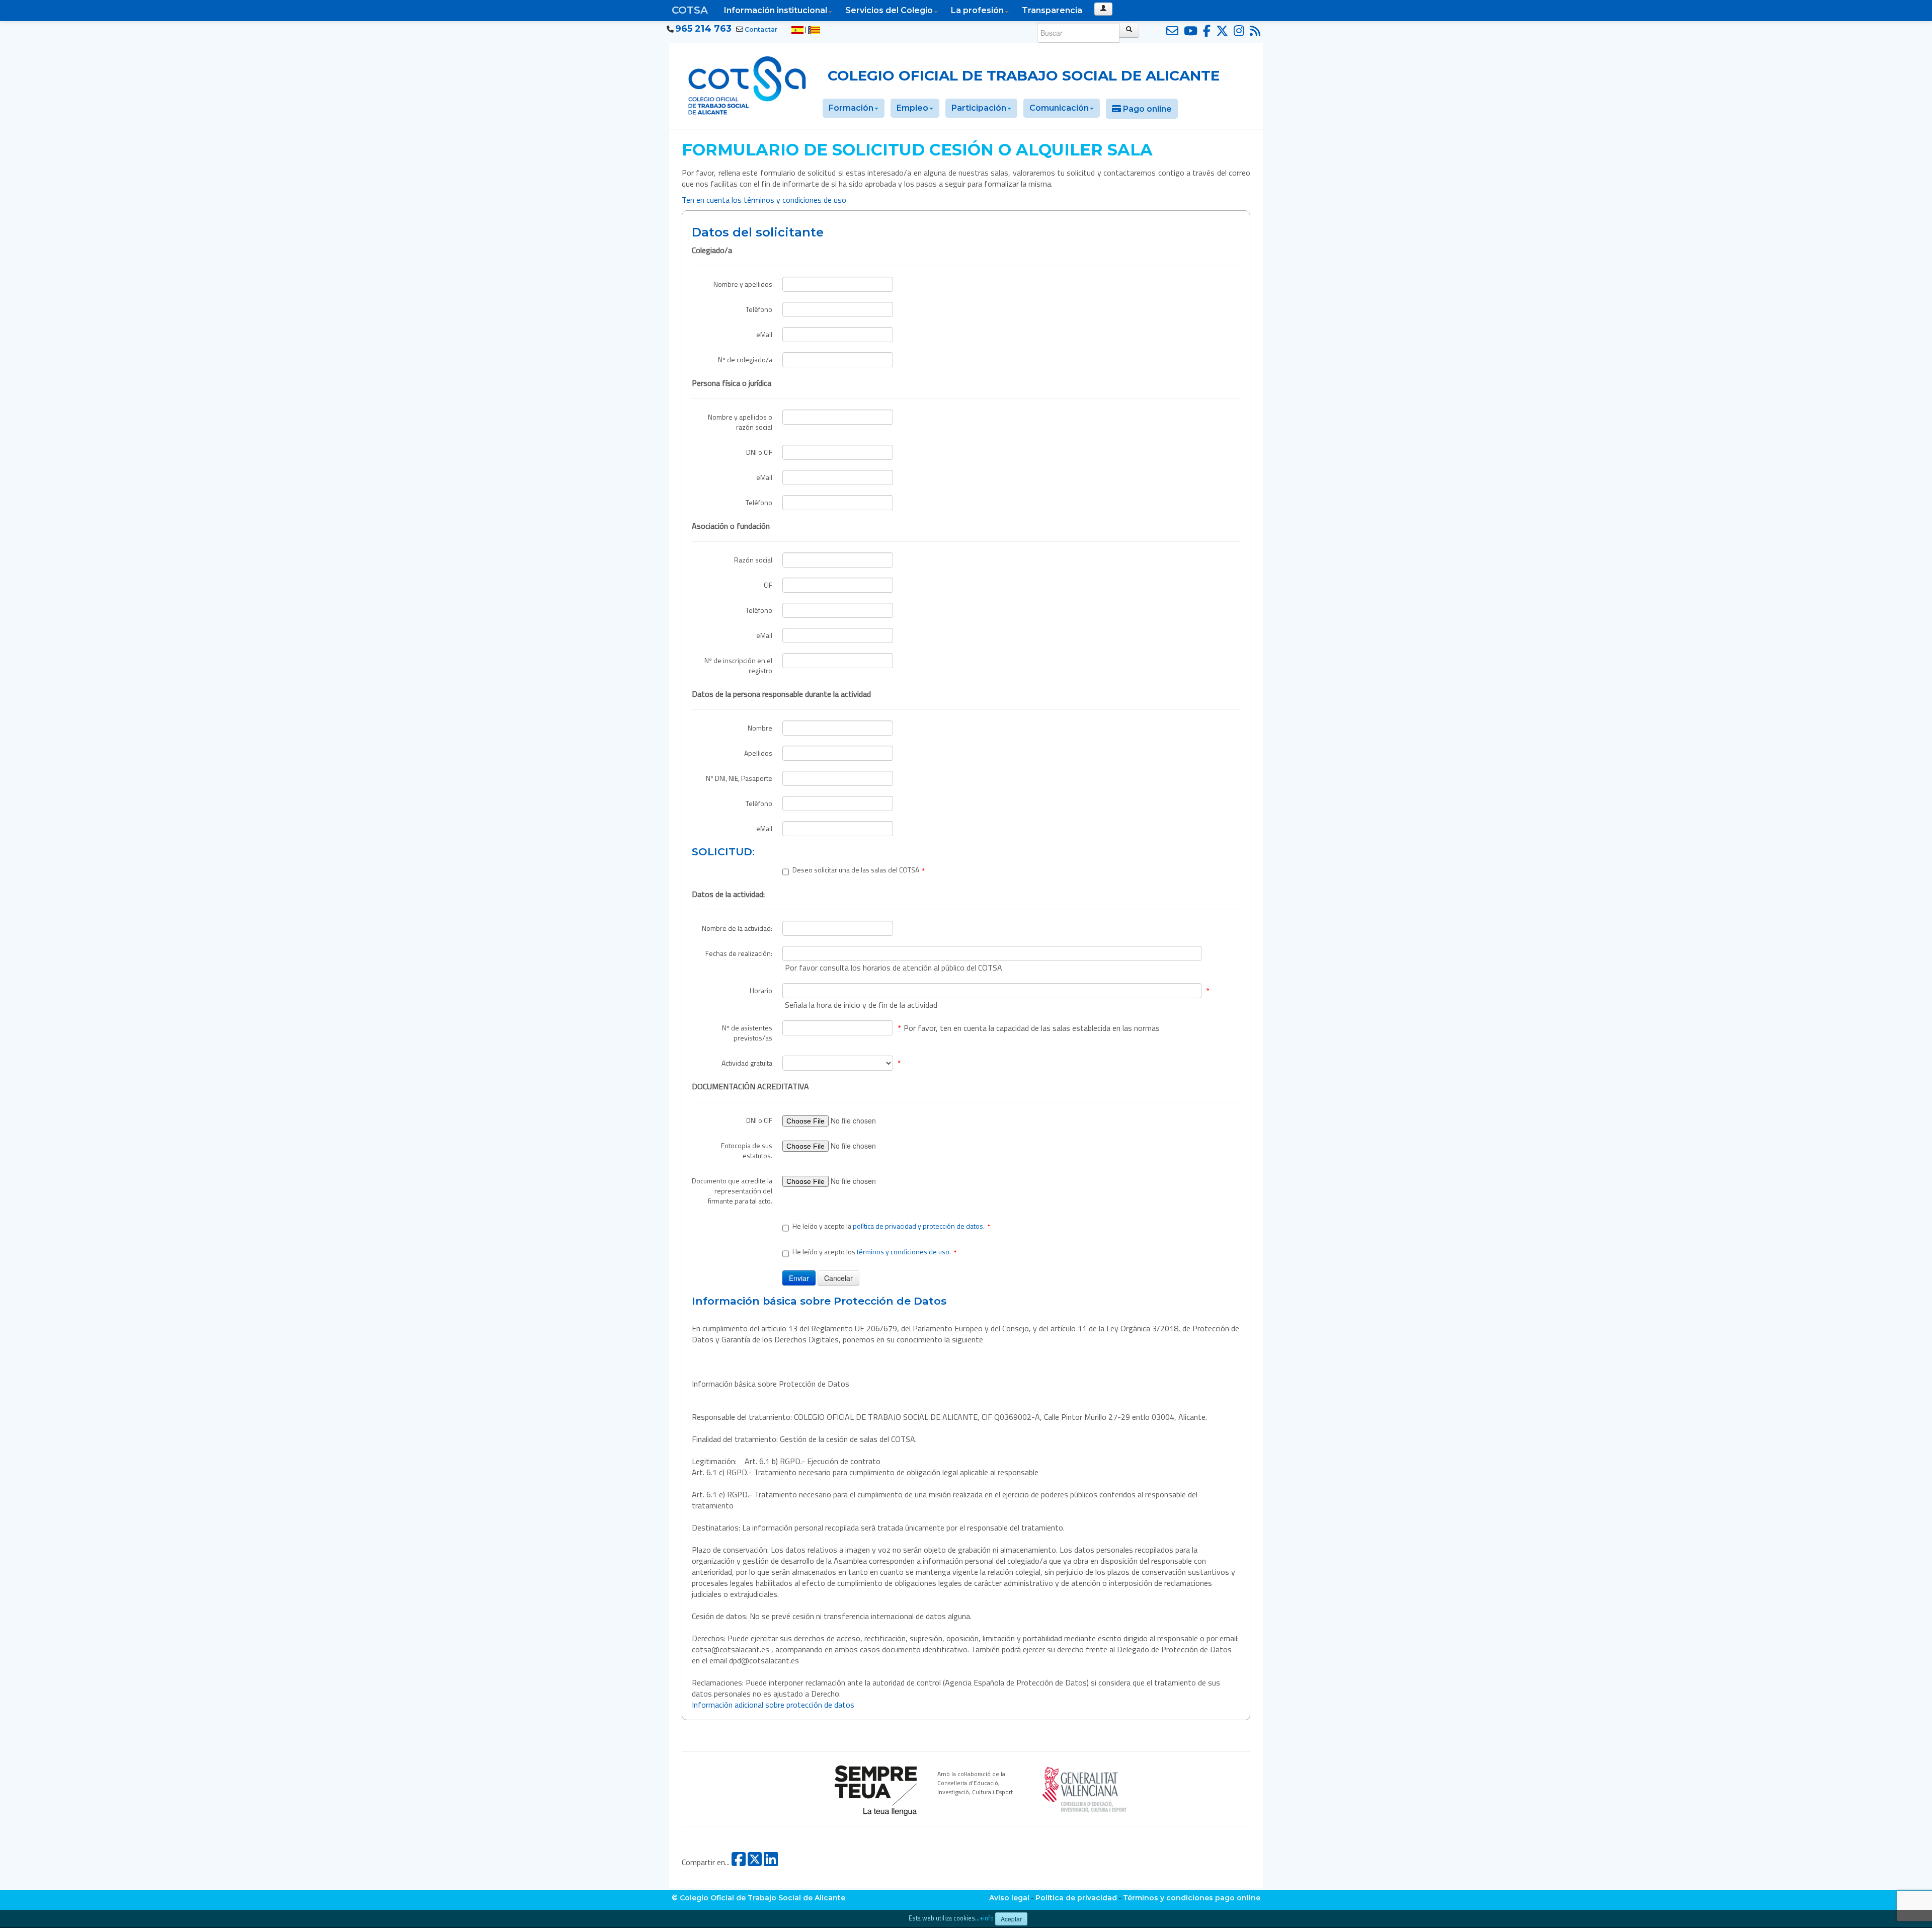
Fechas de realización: (739, 953)
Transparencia (1052, 10)
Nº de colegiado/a (745, 359)
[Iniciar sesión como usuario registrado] (1103, 9)
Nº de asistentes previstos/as (747, 1033)
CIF (768, 585)
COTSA (690, 10)
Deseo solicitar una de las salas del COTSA (859, 870)
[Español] (797, 30)
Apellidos (758, 753)
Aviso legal (1009, 1898)
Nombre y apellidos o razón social (740, 422)
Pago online (1146, 109)
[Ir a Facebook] (1205, 31)
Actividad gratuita (747, 1063)
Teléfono (759, 309)
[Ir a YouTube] (1189, 31)
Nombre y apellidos (743, 284)
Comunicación (1059, 108)
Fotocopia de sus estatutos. (747, 1150)
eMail (764, 334)
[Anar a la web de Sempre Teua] (876, 1790)
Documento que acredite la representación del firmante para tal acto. (732, 1191)
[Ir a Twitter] (1221, 31)
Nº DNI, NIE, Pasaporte (739, 778)
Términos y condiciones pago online (1192, 1898)
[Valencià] (814, 30)
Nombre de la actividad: (737, 928)
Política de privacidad (1076, 1898)
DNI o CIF (759, 452)
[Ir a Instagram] (1237, 31)
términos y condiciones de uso (903, 1252)
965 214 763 (703, 29)
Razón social (753, 560)
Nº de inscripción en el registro (738, 665)
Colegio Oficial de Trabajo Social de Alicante (1024, 75)
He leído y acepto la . (891, 1226)
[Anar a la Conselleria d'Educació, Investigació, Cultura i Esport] (1085, 1788)
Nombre (760, 728)
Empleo (912, 108)
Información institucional (776, 10)
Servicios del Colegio (889, 10)
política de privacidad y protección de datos (918, 1226)
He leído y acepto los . (874, 1252)
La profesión (977, 10)
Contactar (761, 29)
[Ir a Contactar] (1171, 31)
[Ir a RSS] (1254, 31)
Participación (979, 108)
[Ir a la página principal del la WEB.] (747, 84)
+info (987, 1918)
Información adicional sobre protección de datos (773, 1705)
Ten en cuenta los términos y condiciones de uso (765, 200)
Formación (851, 108)
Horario (761, 990)
